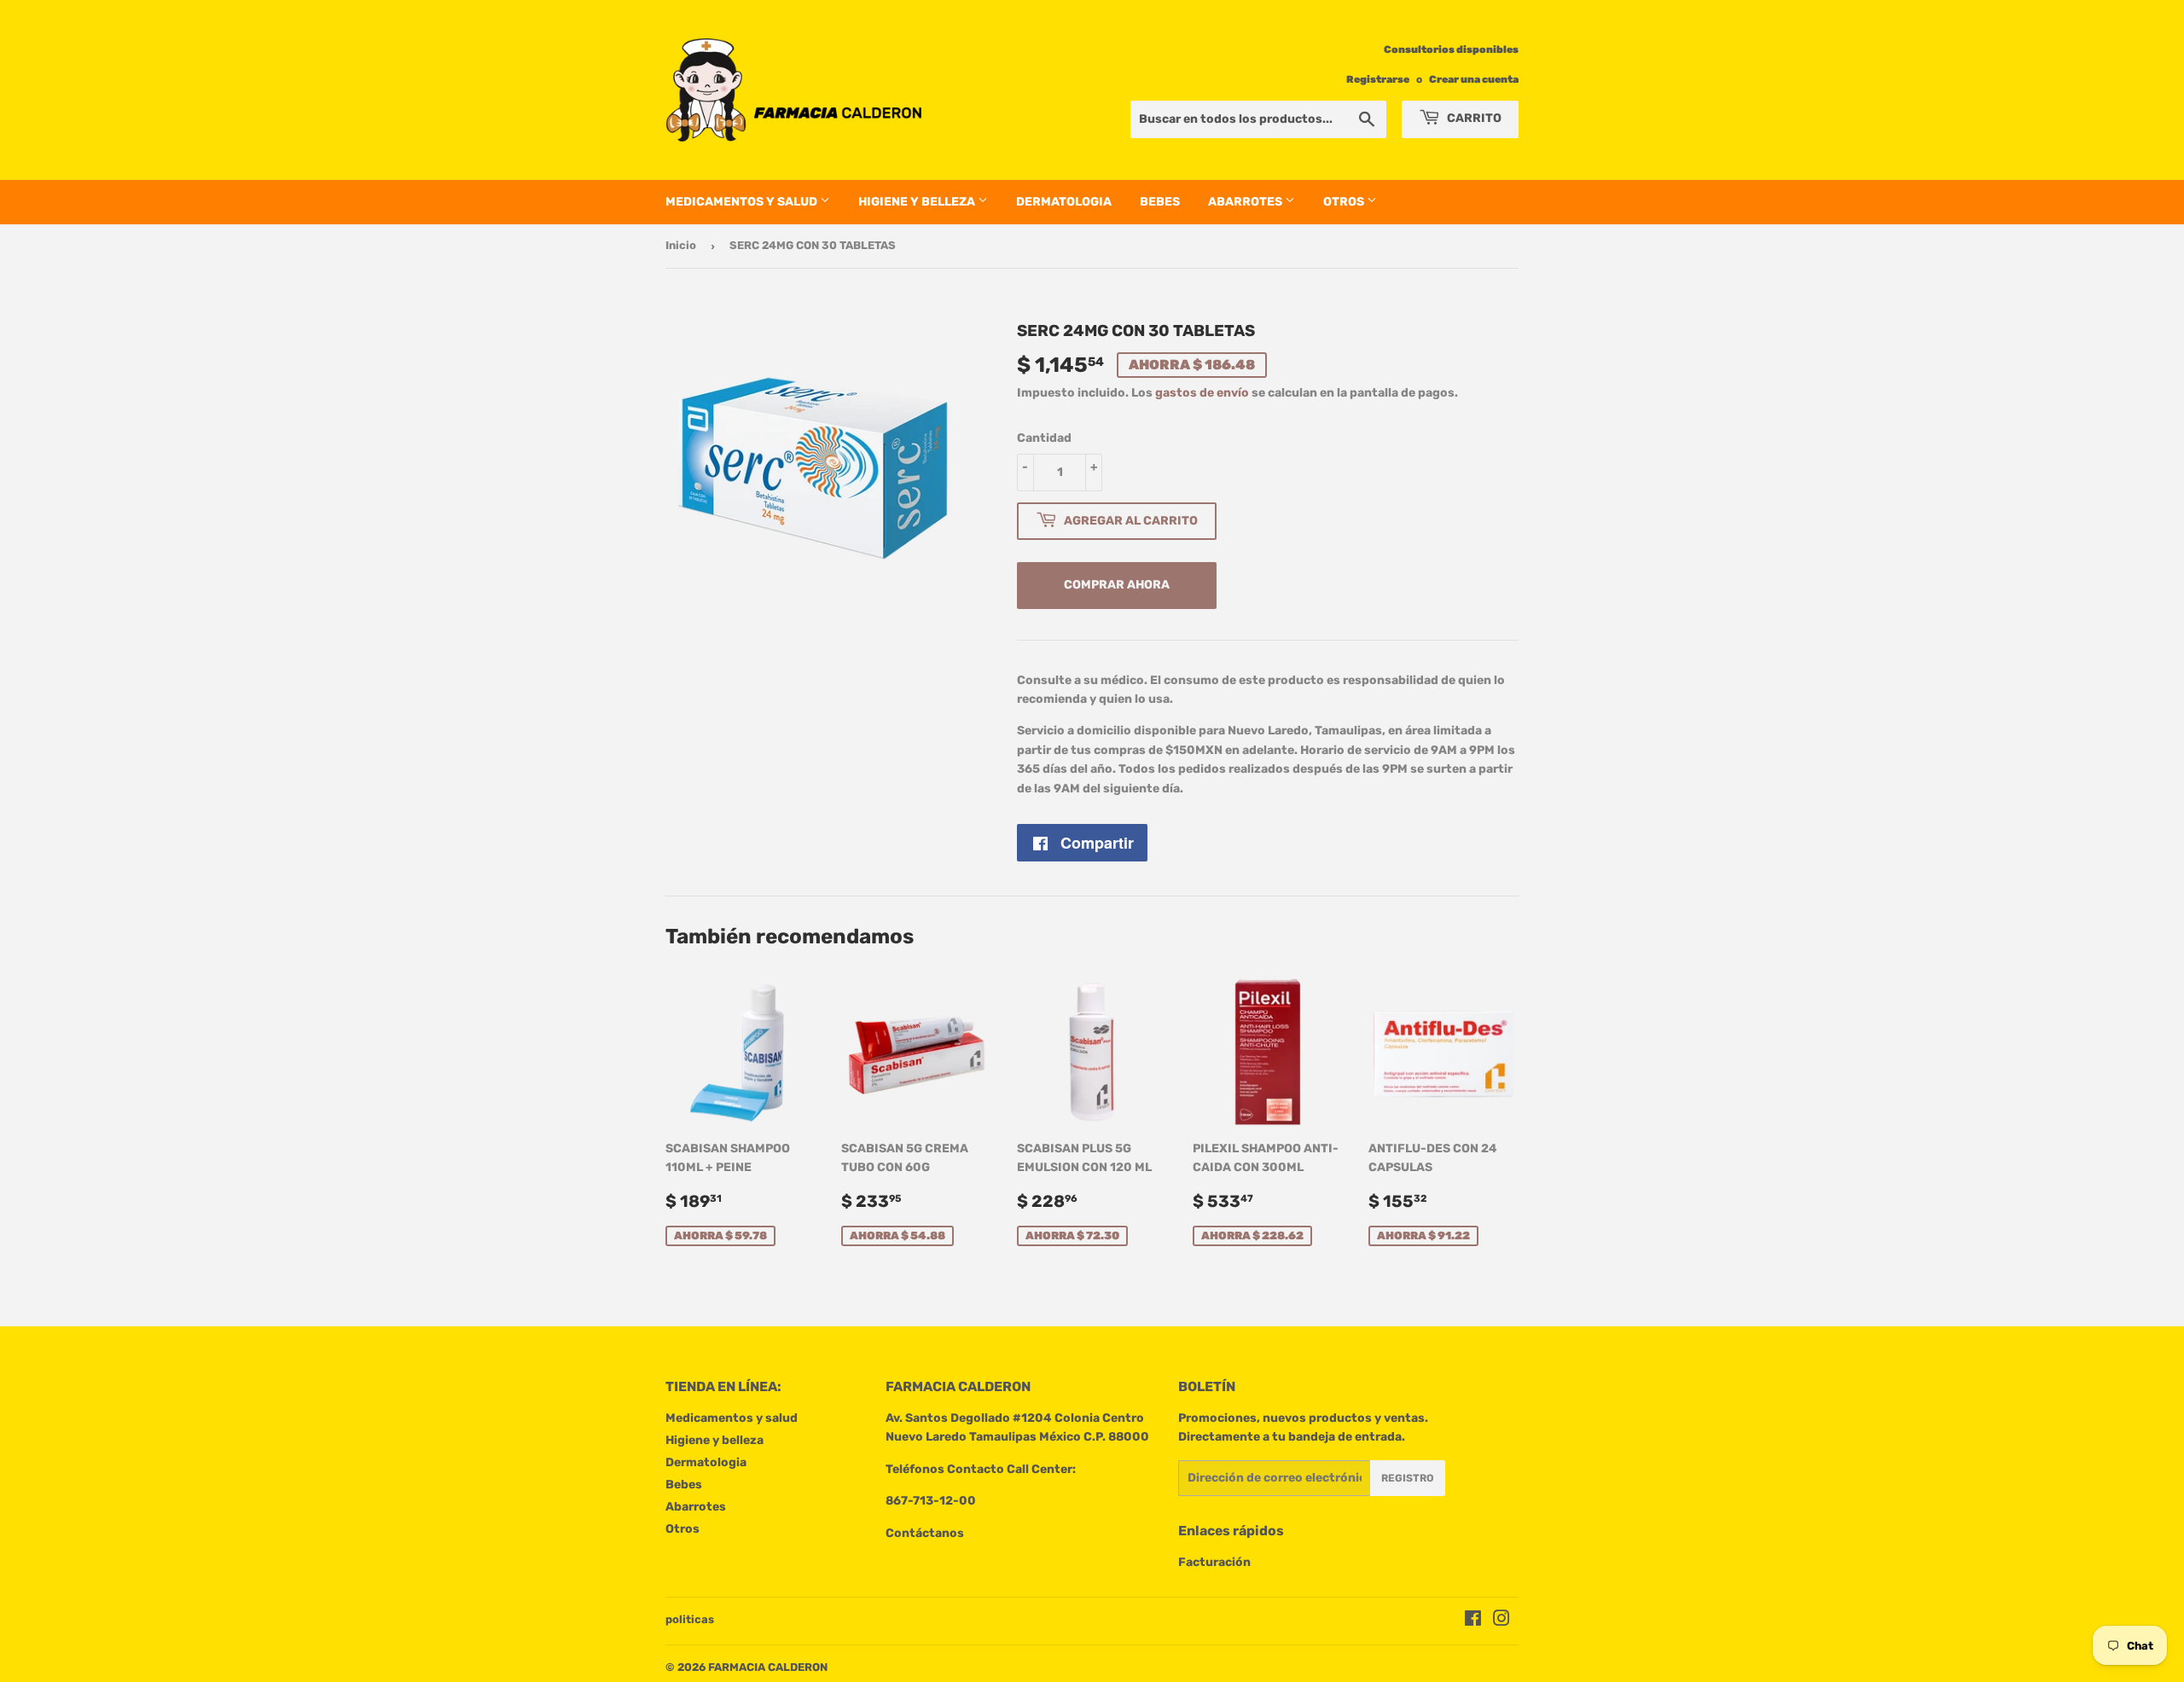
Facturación (1214, 1562)
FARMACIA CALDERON (768, 1667)
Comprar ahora (1117, 585)
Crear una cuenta (1474, 79)
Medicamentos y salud (743, 202)
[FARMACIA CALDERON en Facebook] (1473, 1621)
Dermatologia (1064, 202)
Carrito (1473, 118)
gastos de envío (1202, 393)
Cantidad (1044, 438)
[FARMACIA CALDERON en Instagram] (1501, 1621)
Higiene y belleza (918, 202)
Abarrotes (1246, 202)
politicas (690, 1619)
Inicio (681, 245)
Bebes (1160, 202)
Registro (1408, 1478)
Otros (1345, 202)
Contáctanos (925, 1533)
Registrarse (1378, 79)
